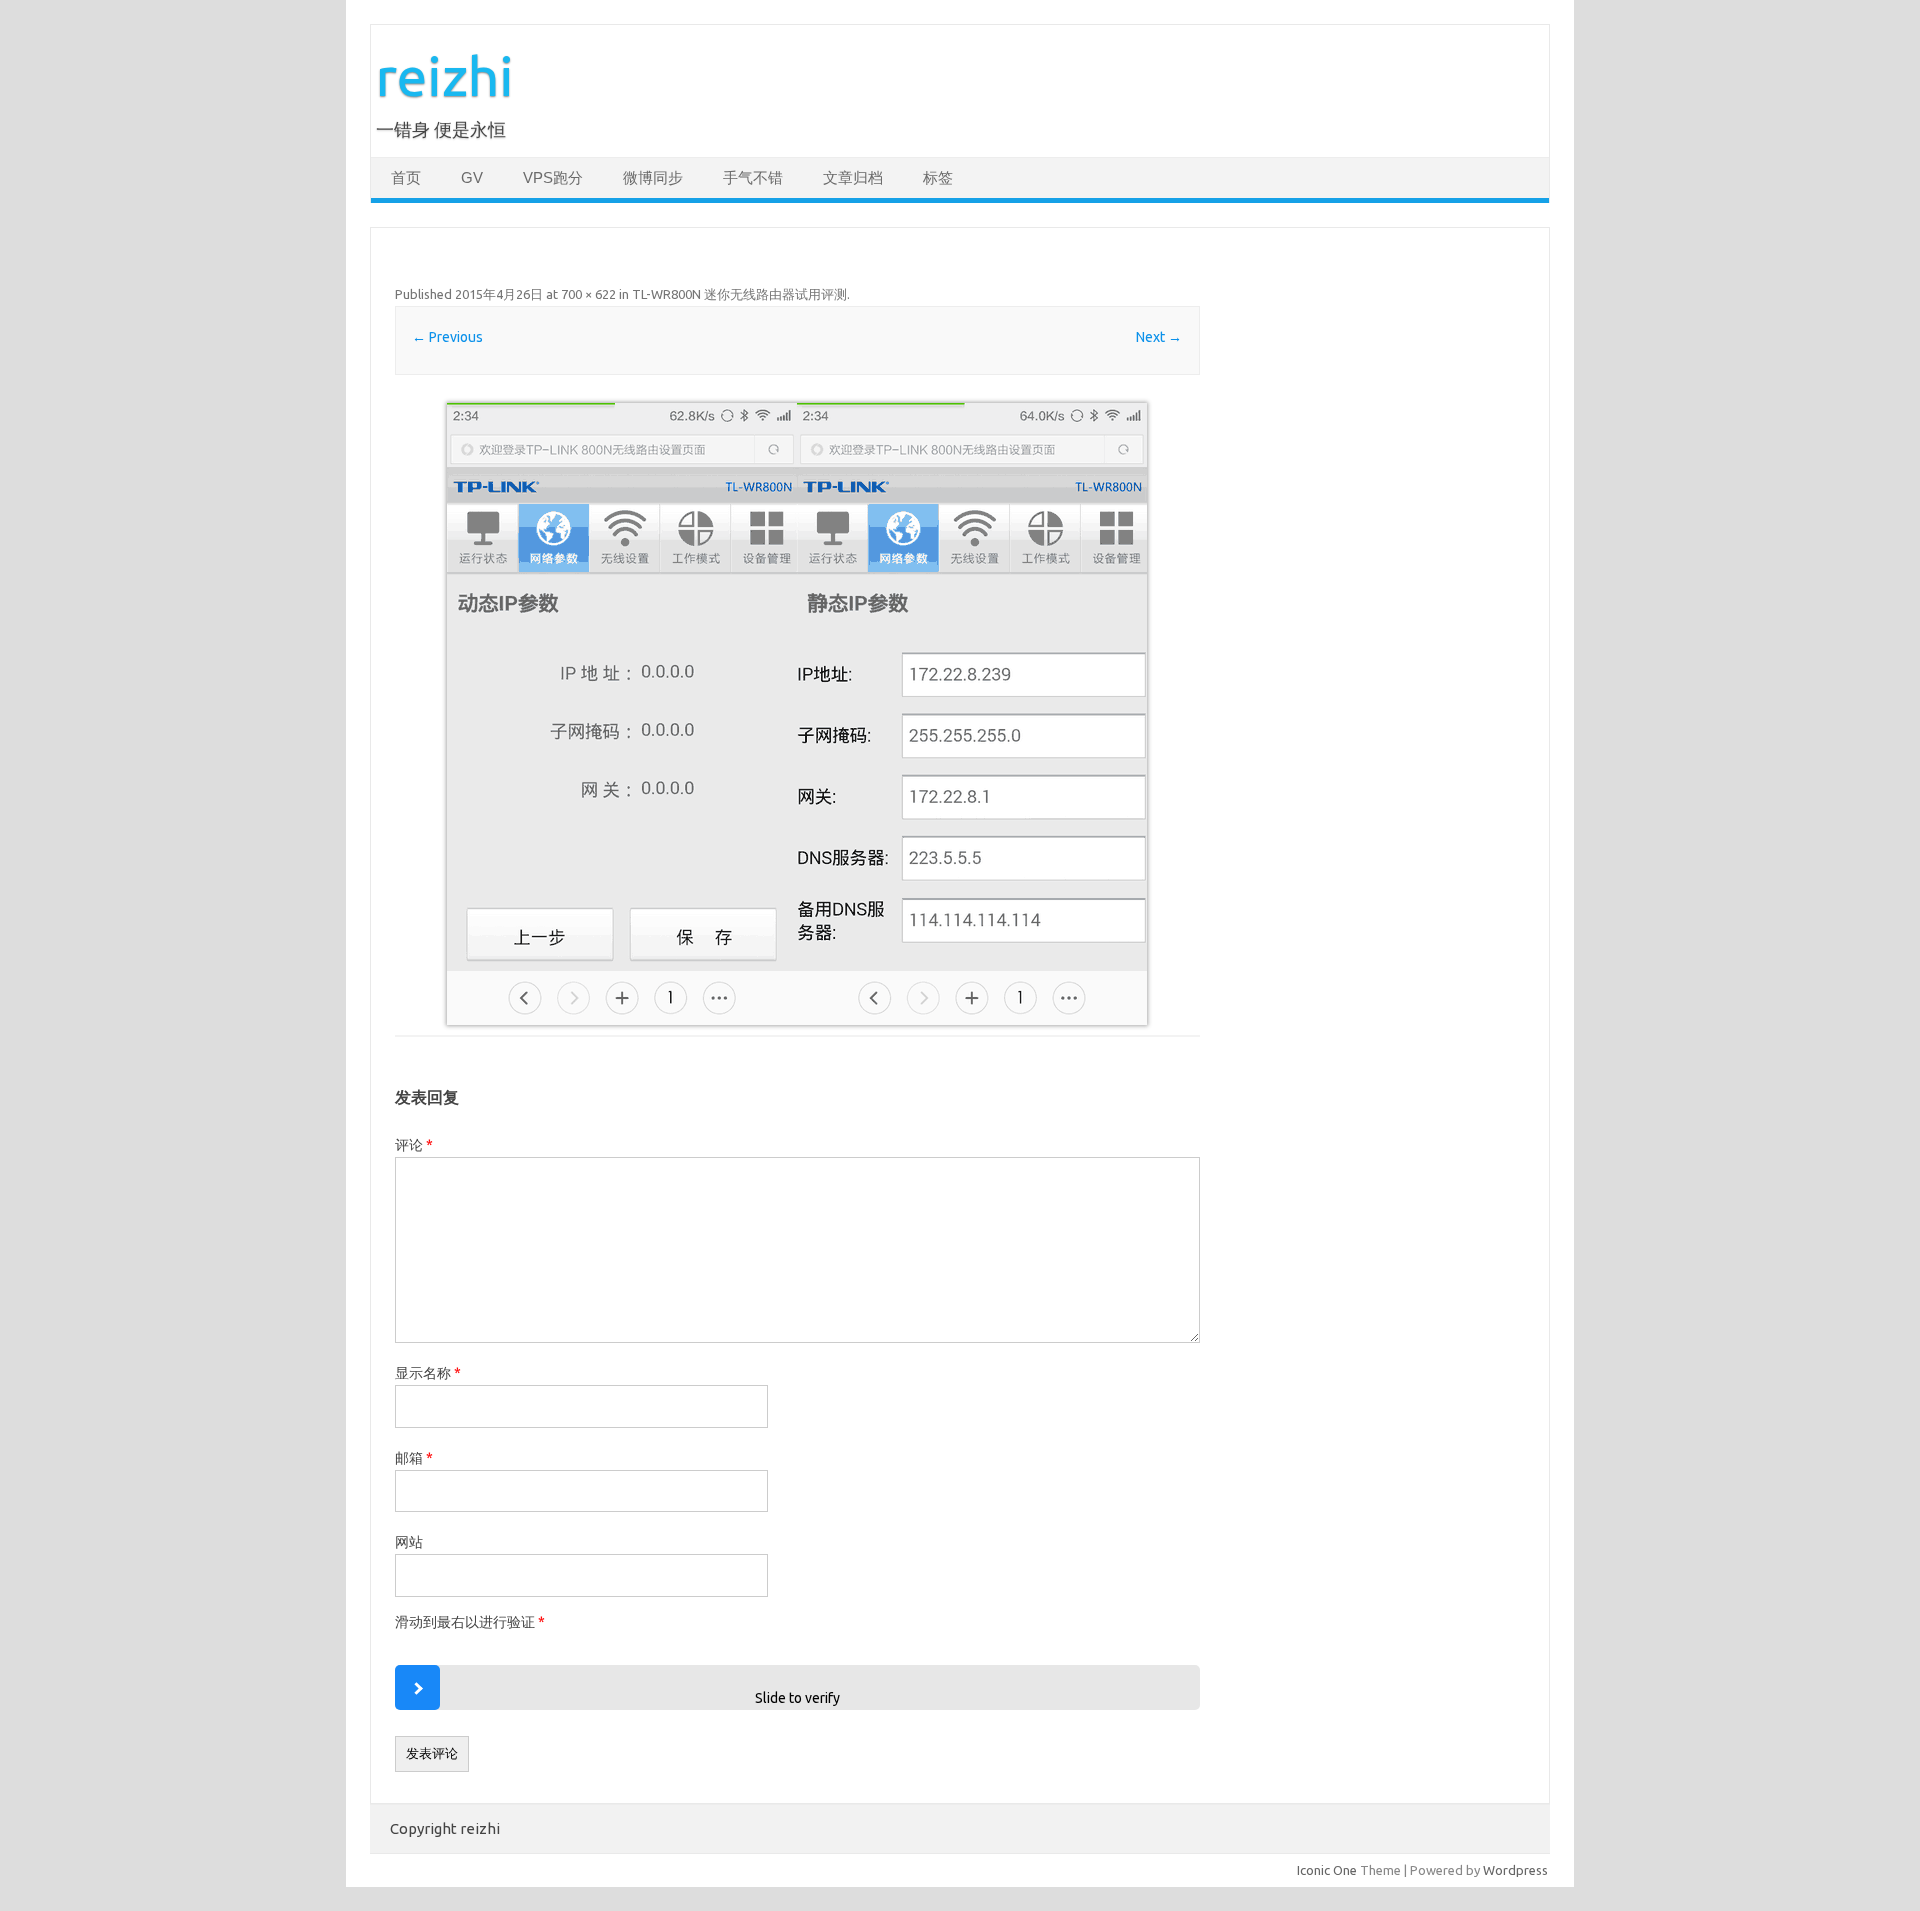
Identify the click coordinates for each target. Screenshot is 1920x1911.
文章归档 (853, 178)
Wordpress (1515, 1870)
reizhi (445, 75)
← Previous (447, 337)
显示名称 (428, 1373)
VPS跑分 (553, 178)
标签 (938, 178)
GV (472, 178)
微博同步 (653, 178)
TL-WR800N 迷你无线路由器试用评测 (739, 294)
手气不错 (753, 178)
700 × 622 (588, 294)
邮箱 (414, 1458)
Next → (1159, 337)
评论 (414, 1145)
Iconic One (1327, 1870)
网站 (409, 1542)
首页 (406, 178)
